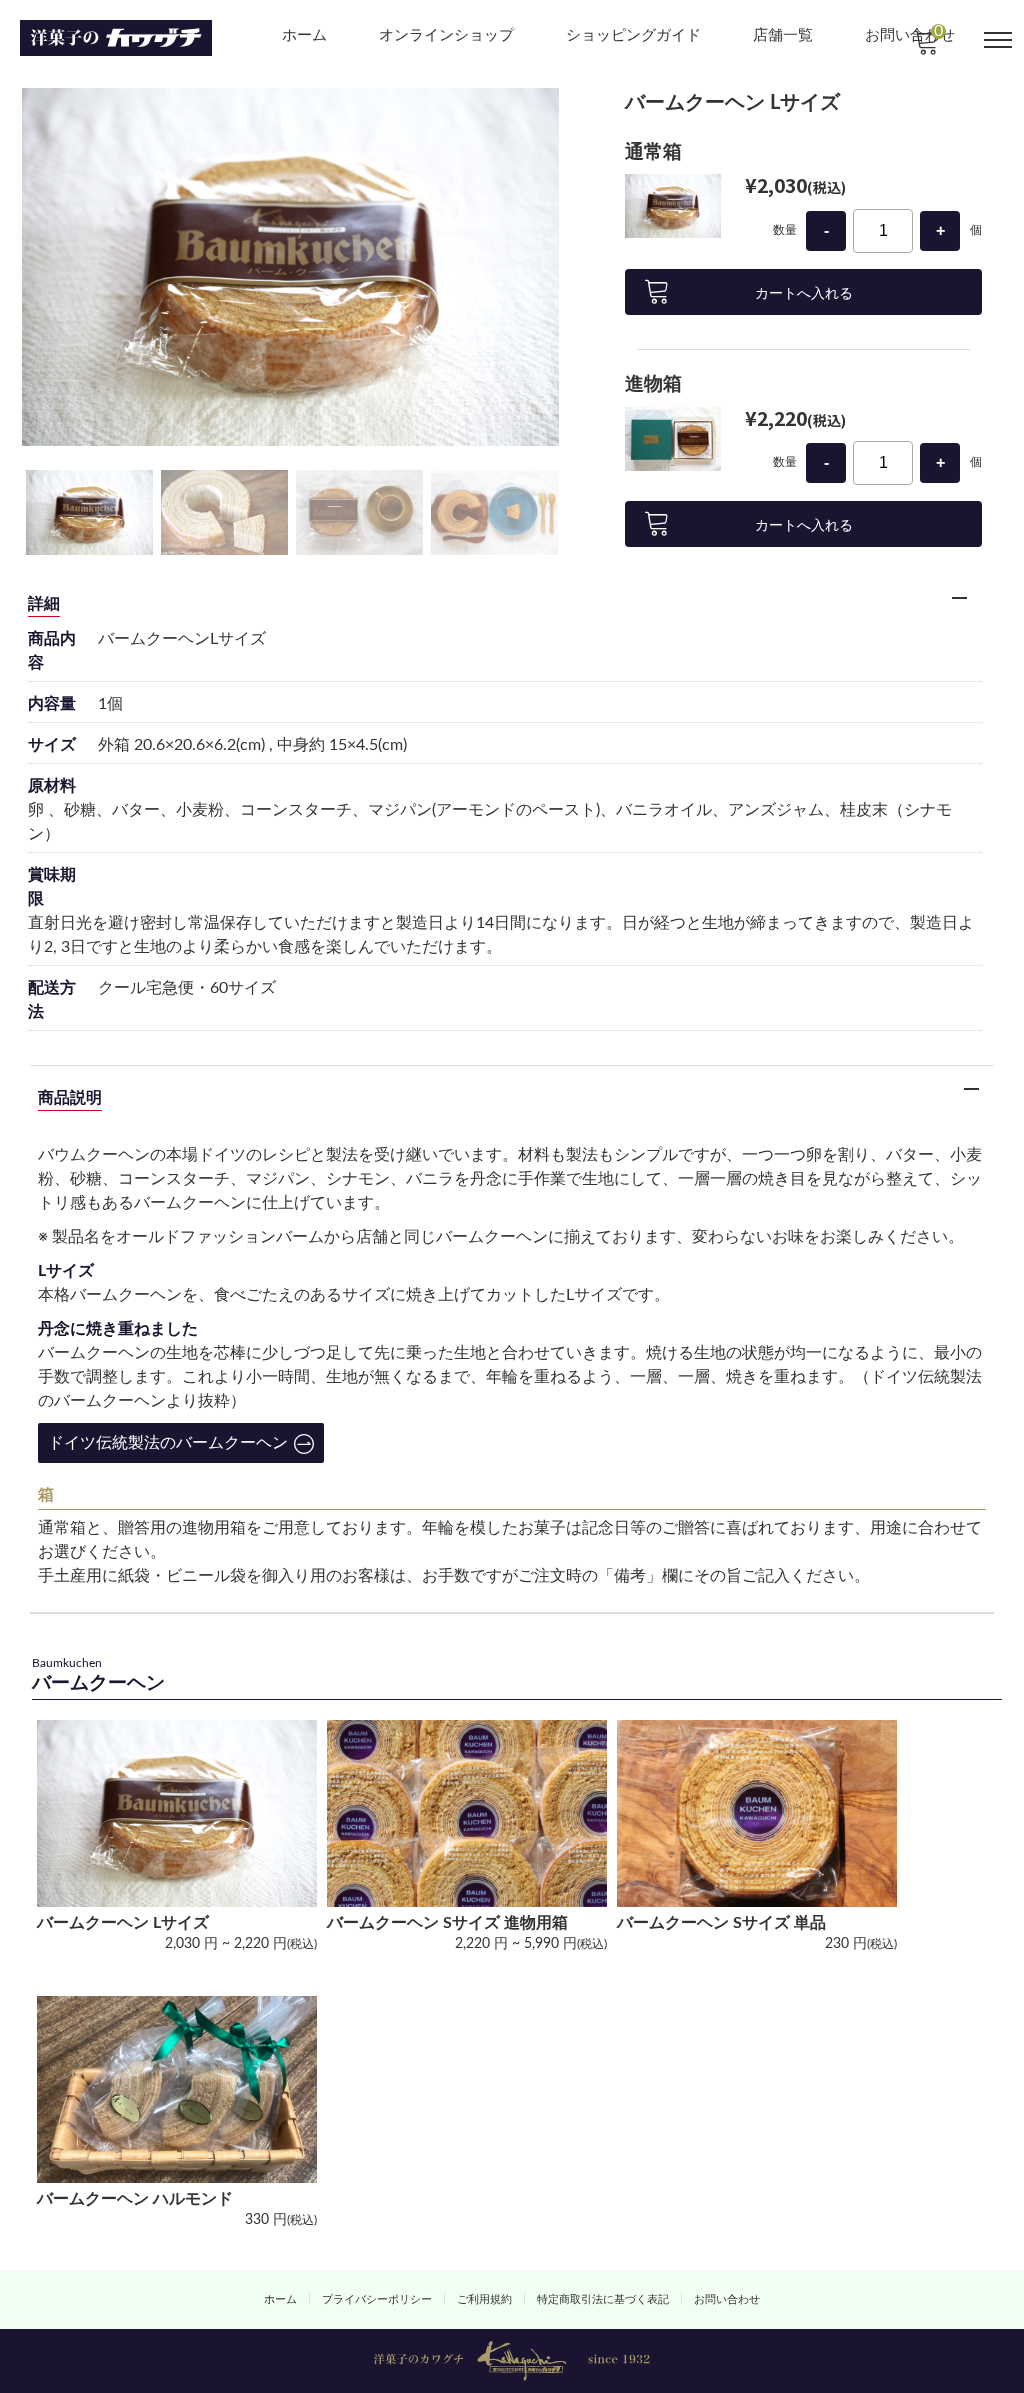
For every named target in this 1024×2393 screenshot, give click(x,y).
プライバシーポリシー (377, 2299)
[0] (925, 48)
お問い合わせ (727, 2299)
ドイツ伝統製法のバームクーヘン (168, 1443)
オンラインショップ (446, 35)
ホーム (304, 35)
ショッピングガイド (633, 35)
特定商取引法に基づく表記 (603, 2299)
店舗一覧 (783, 35)
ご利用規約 (484, 2299)
